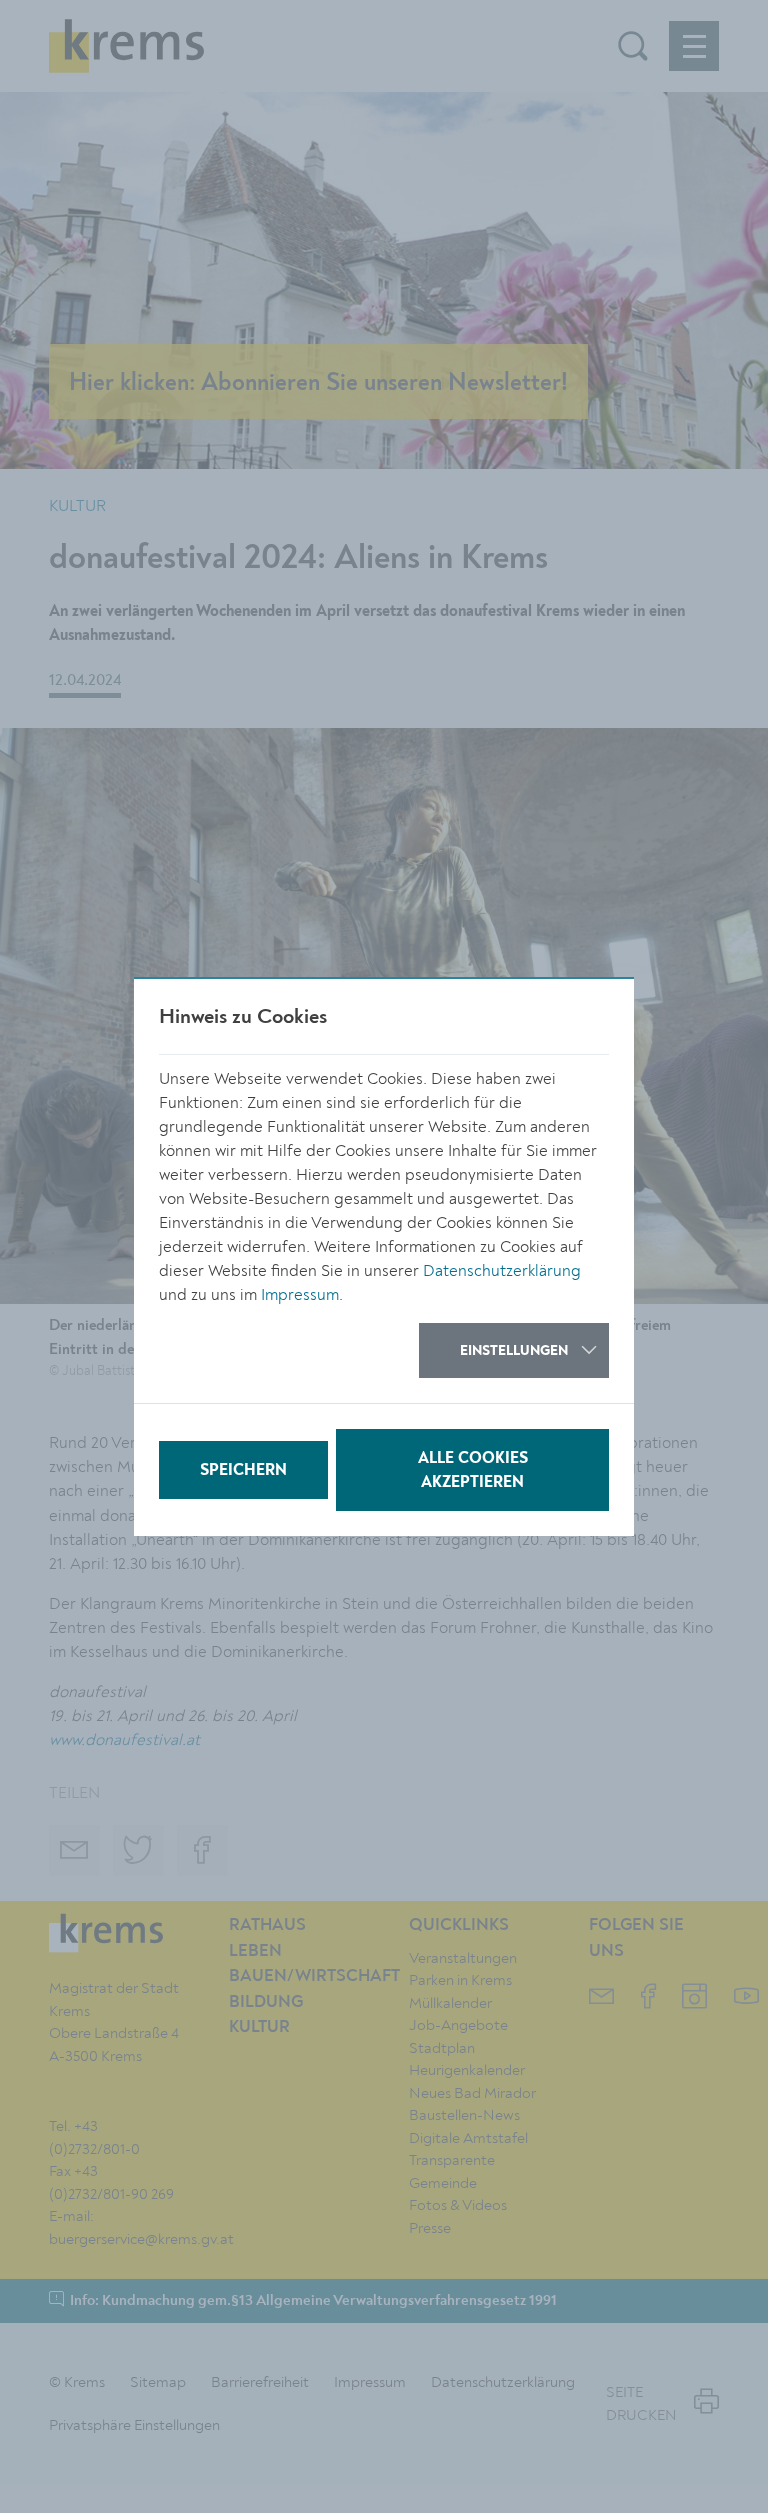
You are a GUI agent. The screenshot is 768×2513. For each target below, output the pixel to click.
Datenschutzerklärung (502, 1271)
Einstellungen (514, 1351)
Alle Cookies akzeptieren (473, 1471)
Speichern (243, 1471)
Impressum (300, 1295)
